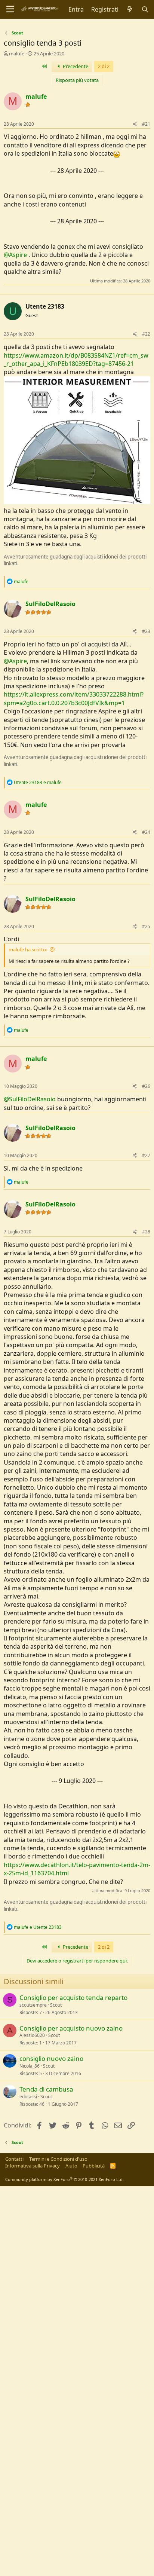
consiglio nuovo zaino (51, 2058)
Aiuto (71, 2166)
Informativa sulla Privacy (33, 2166)
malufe (17, 53)
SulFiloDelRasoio (50, 604)
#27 (146, 1155)
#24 (146, 832)
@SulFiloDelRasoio (30, 1099)
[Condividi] (135, 124)
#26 (146, 1086)
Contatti (14, 2159)
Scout (56, 2005)
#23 (146, 631)
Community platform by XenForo (64, 2179)
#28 (146, 1232)
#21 (146, 124)
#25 (146, 926)
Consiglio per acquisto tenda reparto (73, 1997)
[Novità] (130, 9)
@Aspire (15, 255)
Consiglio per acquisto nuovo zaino (71, 2028)
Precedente (75, 66)
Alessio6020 (32, 2035)
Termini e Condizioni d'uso (58, 2159)
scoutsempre (33, 2005)
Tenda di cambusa (46, 2089)
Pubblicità (94, 2166)
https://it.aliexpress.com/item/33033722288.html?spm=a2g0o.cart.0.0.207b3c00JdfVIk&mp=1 (74, 698)
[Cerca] (145, 9)
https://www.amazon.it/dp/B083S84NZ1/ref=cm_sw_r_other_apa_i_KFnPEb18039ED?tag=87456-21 (76, 360)
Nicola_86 (30, 2066)
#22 (146, 334)
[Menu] (10, 9)
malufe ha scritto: (28, 949)
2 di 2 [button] (104, 66)
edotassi (28, 2097)
